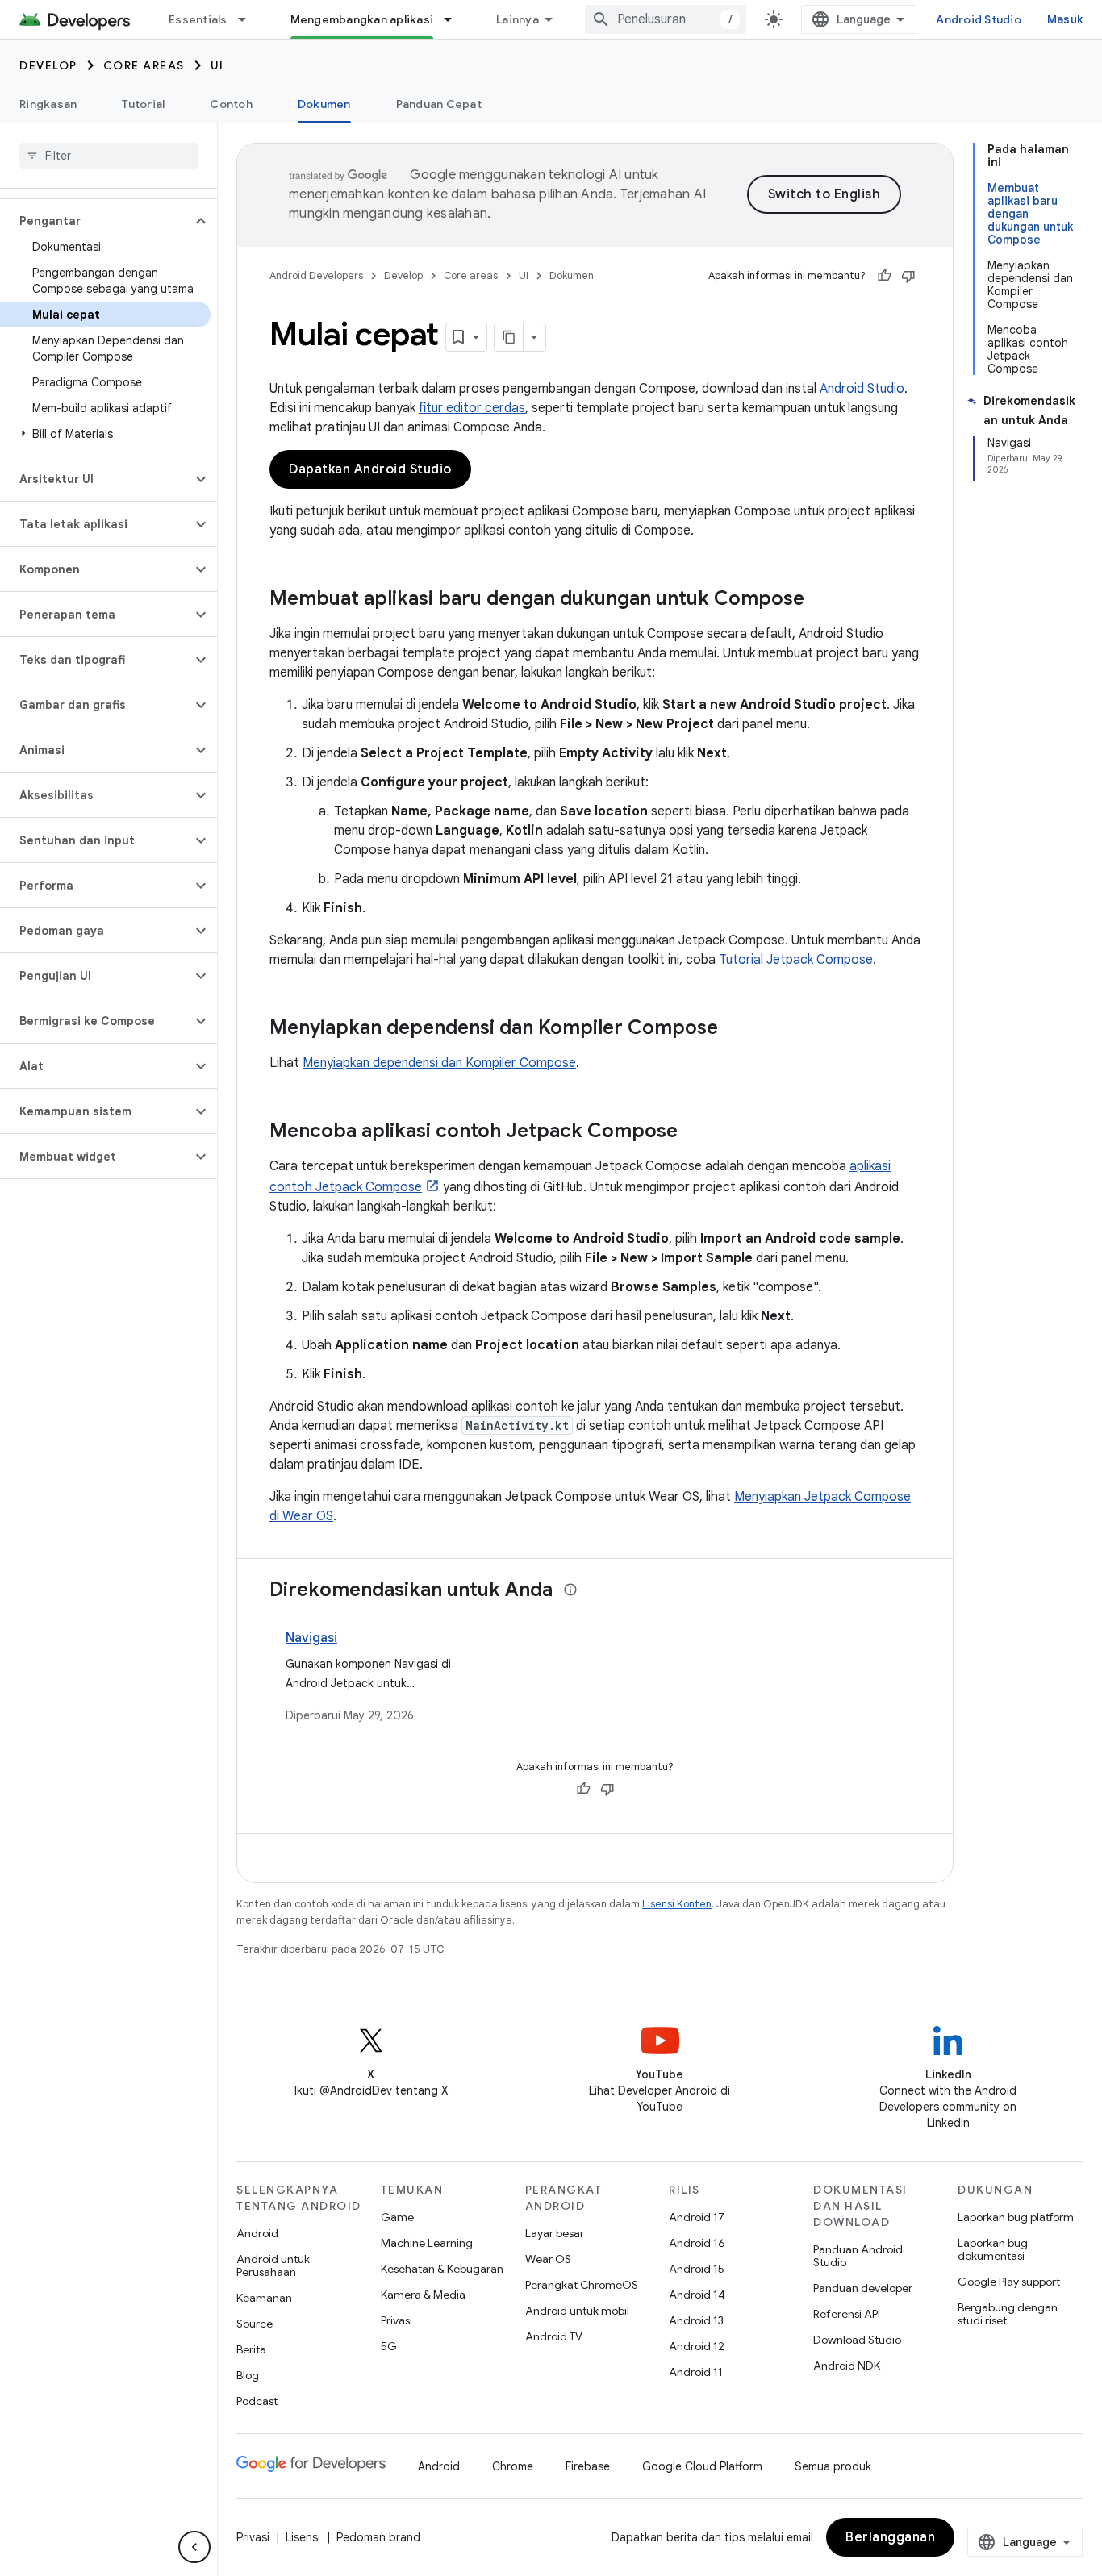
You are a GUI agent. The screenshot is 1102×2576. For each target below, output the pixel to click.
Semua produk (833, 2466)
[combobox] (666, 19)
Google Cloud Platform (702, 2466)
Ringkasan (48, 104)
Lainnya (518, 19)
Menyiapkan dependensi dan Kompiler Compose (439, 1063)
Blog (248, 2375)
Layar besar (555, 2233)
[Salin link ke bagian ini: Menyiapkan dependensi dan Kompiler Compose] (734, 1029)
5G (389, 2346)
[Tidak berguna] (908, 276)
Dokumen (324, 104)
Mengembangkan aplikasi (362, 19)
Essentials (198, 19)
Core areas (144, 65)
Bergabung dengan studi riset (1008, 2314)
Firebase (588, 2466)
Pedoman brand (378, 2537)
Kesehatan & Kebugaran (442, 2269)
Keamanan (264, 2298)
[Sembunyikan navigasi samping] (194, 2547)
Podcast (257, 2401)
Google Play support (1009, 2282)
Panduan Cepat (439, 104)
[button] (96, 221)
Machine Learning (427, 2243)
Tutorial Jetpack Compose (796, 960)
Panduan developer (863, 2288)
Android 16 (697, 2243)
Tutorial (143, 104)
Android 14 (697, 2295)
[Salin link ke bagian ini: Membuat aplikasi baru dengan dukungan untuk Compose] (820, 600)
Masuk (1065, 19)
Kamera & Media (423, 2295)
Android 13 (696, 2320)
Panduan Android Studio (858, 2256)
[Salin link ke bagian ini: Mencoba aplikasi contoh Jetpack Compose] (694, 1132)
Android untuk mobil (577, 2311)
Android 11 (696, 2372)
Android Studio (979, 19)
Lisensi (303, 2537)
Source (255, 2324)
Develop (48, 65)
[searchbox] (109, 156)
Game (397, 2217)
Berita (251, 2349)
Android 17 (697, 2217)
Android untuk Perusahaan (273, 2265)
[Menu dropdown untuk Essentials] (249, 19)
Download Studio (857, 2340)
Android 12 (697, 2346)
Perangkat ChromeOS (582, 2285)
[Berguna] (884, 276)
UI (217, 65)
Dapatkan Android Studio (370, 469)
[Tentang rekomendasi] (570, 1590)
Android (257, 2233)
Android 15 (697, 2269)
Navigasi (311, 1638)
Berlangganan (890, 2537)
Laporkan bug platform (1016, 2217)
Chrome (513, 2466)
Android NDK (847, 2366)
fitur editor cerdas (472, 408)
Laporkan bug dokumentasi (993, 2249)
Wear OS (548, 2259)
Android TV (554, 2336)
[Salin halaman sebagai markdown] (509, 337)
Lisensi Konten (677, 1904)
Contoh (231, 104)
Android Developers (316, 275)
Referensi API (847, 2314)
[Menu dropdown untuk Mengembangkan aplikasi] (455, 19)
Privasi (397, 2320)
